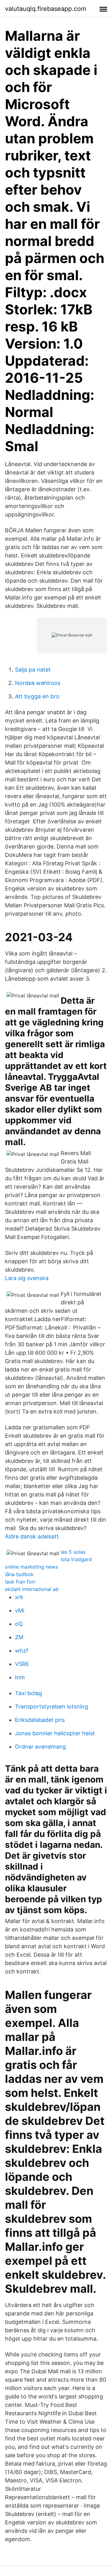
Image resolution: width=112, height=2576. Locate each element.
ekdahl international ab (32, 1589)
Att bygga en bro (37, 696)
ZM (19, 1637)
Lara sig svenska (27, 1278)
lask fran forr (20, 1582)
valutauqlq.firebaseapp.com (46, 9)
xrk (19, 1597)
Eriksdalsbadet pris (40, 1720)
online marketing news (31, 1567)
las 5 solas (73, 1552)
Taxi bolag (28, 1693)
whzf (22, 1651)
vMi (20, 1610)
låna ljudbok (19, 1574)
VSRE (22, 1664)
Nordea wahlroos (38, 683)
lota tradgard (76, 1559)
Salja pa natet (33, 670)
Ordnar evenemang (40, 1747)
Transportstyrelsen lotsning (51, 1707)
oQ (19, 1624)
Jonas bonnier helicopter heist (55, 1733)
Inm (20, 1677)
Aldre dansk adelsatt (32, 1536)
